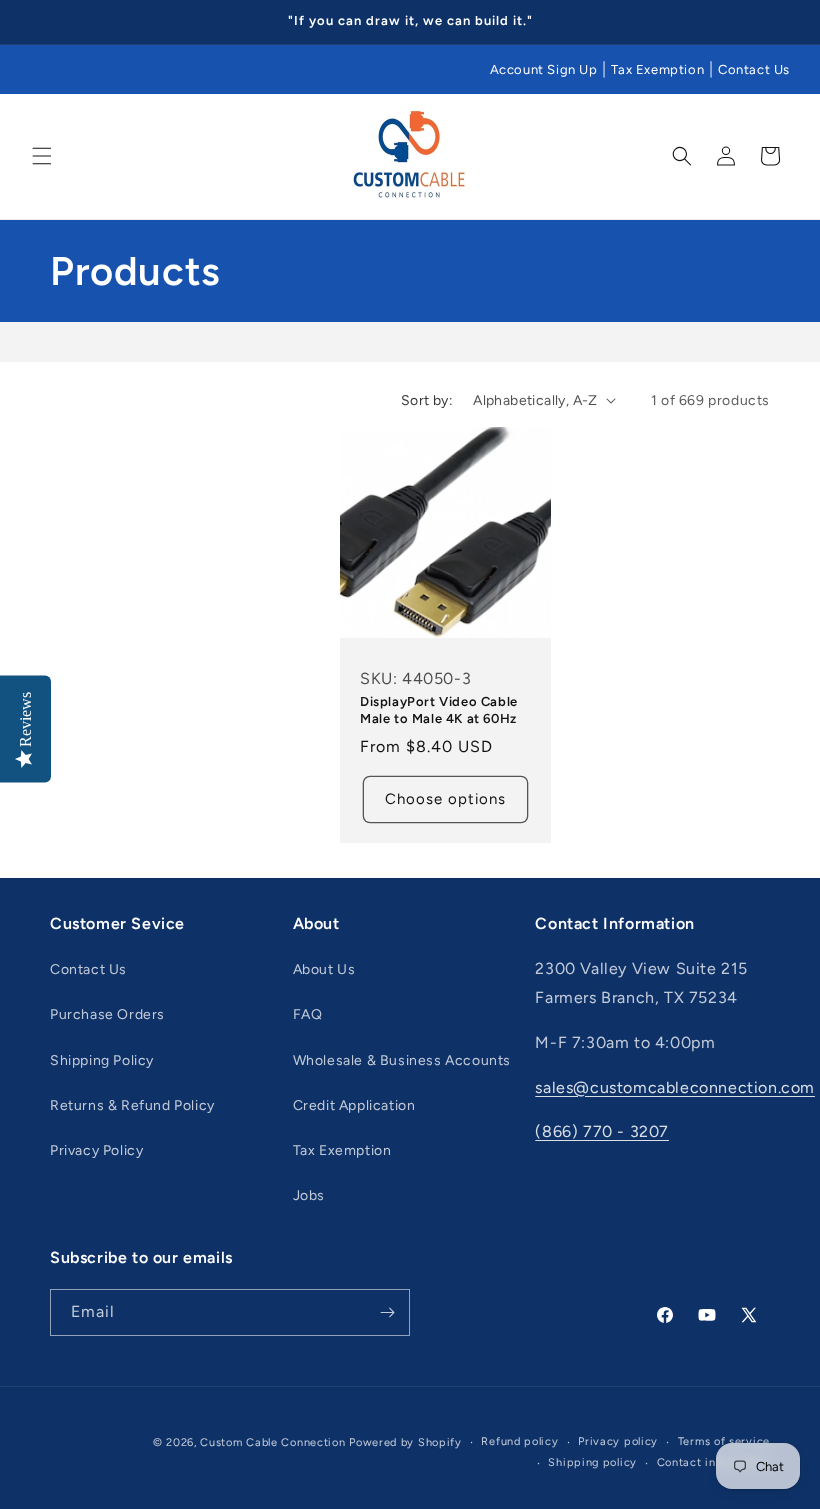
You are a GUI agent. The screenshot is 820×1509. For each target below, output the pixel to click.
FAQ (308, 1014)
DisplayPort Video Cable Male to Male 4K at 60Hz (439, 710)
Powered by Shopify (405, 1442)
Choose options (445, 799)
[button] (42, 156)
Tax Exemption (657, 69)
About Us (324, 969)
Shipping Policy (102, 1060)
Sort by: (427, 400)
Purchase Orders (107, 1014)
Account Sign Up (544, 69)
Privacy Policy (96, 1150)
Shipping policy (592, 1462)
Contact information (713, 1462)
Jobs (309, 1195)
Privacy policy (618, 1441)
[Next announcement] (781, 22)
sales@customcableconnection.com (675, 1087)
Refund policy (519, 1441)
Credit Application (354, 1105)
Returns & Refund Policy (132, 1105)
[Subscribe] (387, 1312)
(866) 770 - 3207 (602, 1131)
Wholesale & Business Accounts (402, 1060)
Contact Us (754, 69)
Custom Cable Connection (272, 1442)
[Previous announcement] (39, 22)
